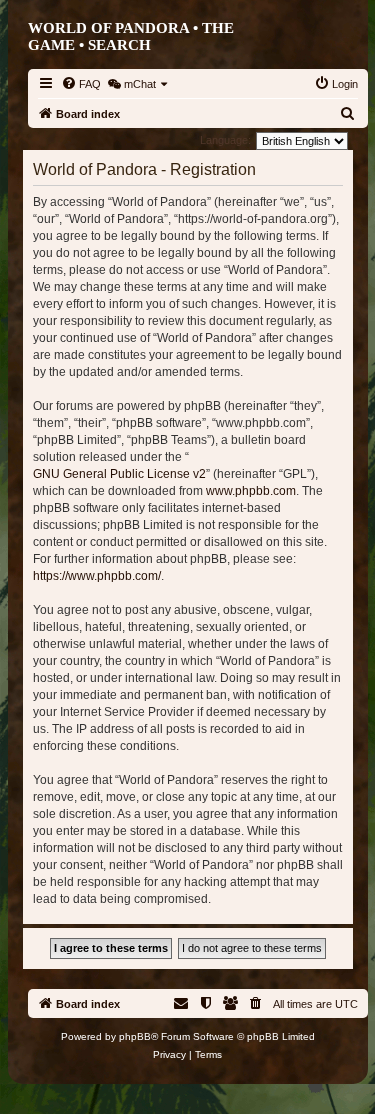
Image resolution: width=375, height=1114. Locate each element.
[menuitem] (81, 84)
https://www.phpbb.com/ (97, 576)
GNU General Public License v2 (119, 474)
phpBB (135, 1036)
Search (119, 45)
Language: (225, 140)
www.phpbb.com (251, 491)
